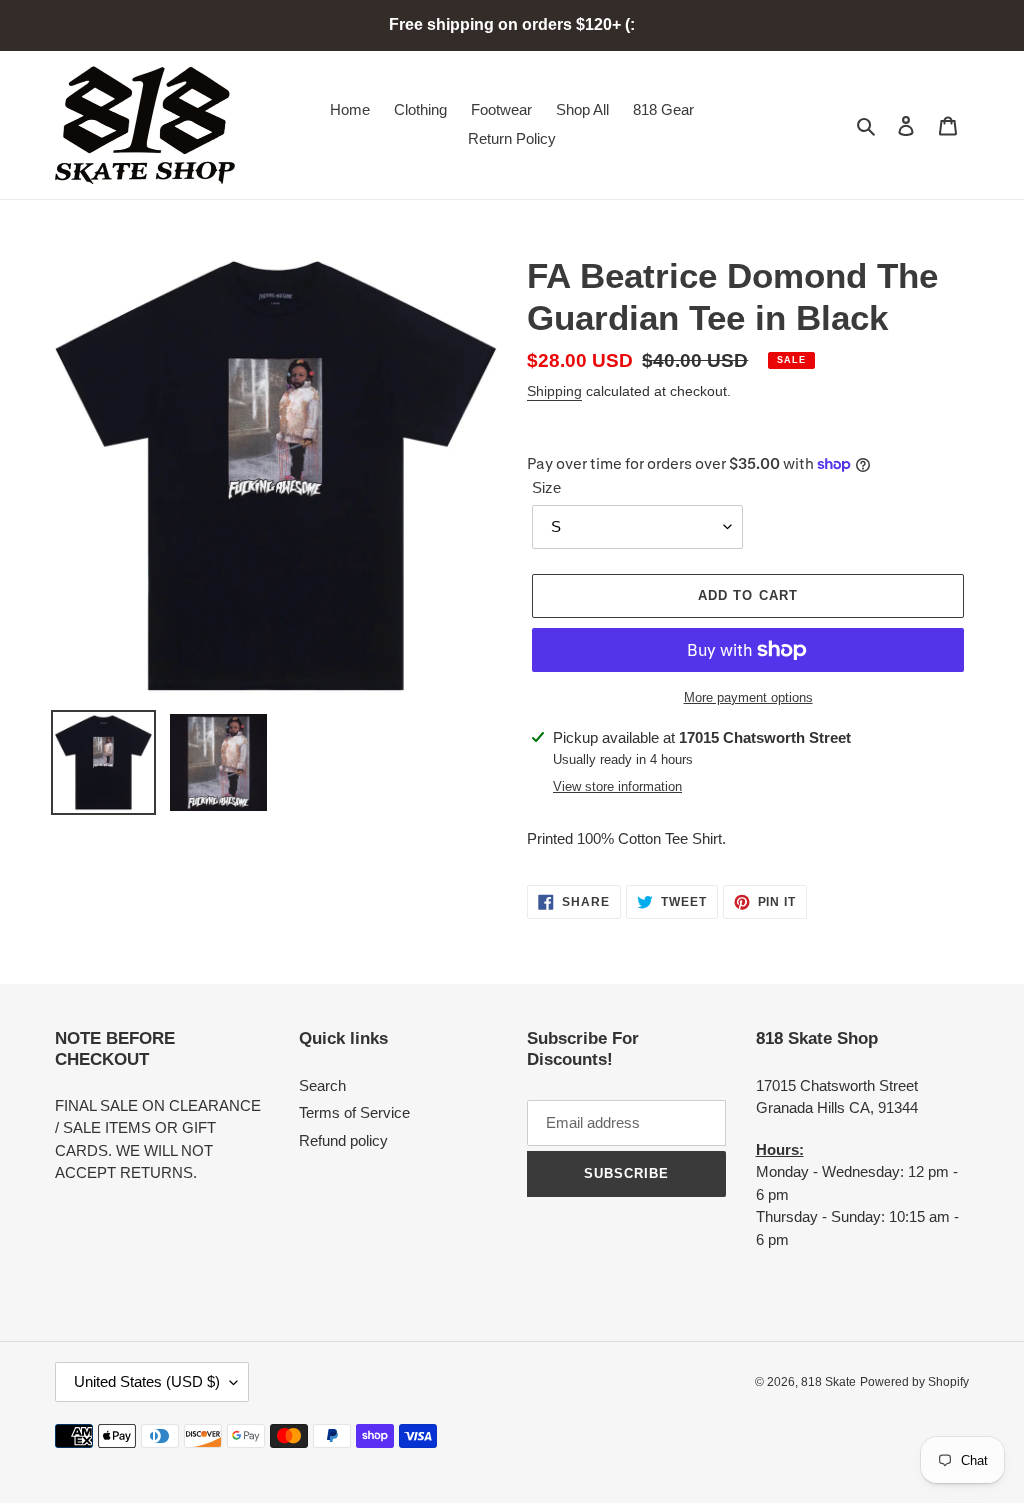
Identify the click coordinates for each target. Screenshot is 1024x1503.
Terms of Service (354, 1112)
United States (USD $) (147, 1381)
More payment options (748, 697)
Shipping (554, 391)
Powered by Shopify (914, 1382)
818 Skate (828, 1382)
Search (322, 1085)
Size (546, 487)
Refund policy (343, 1140)
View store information (617, 786)
